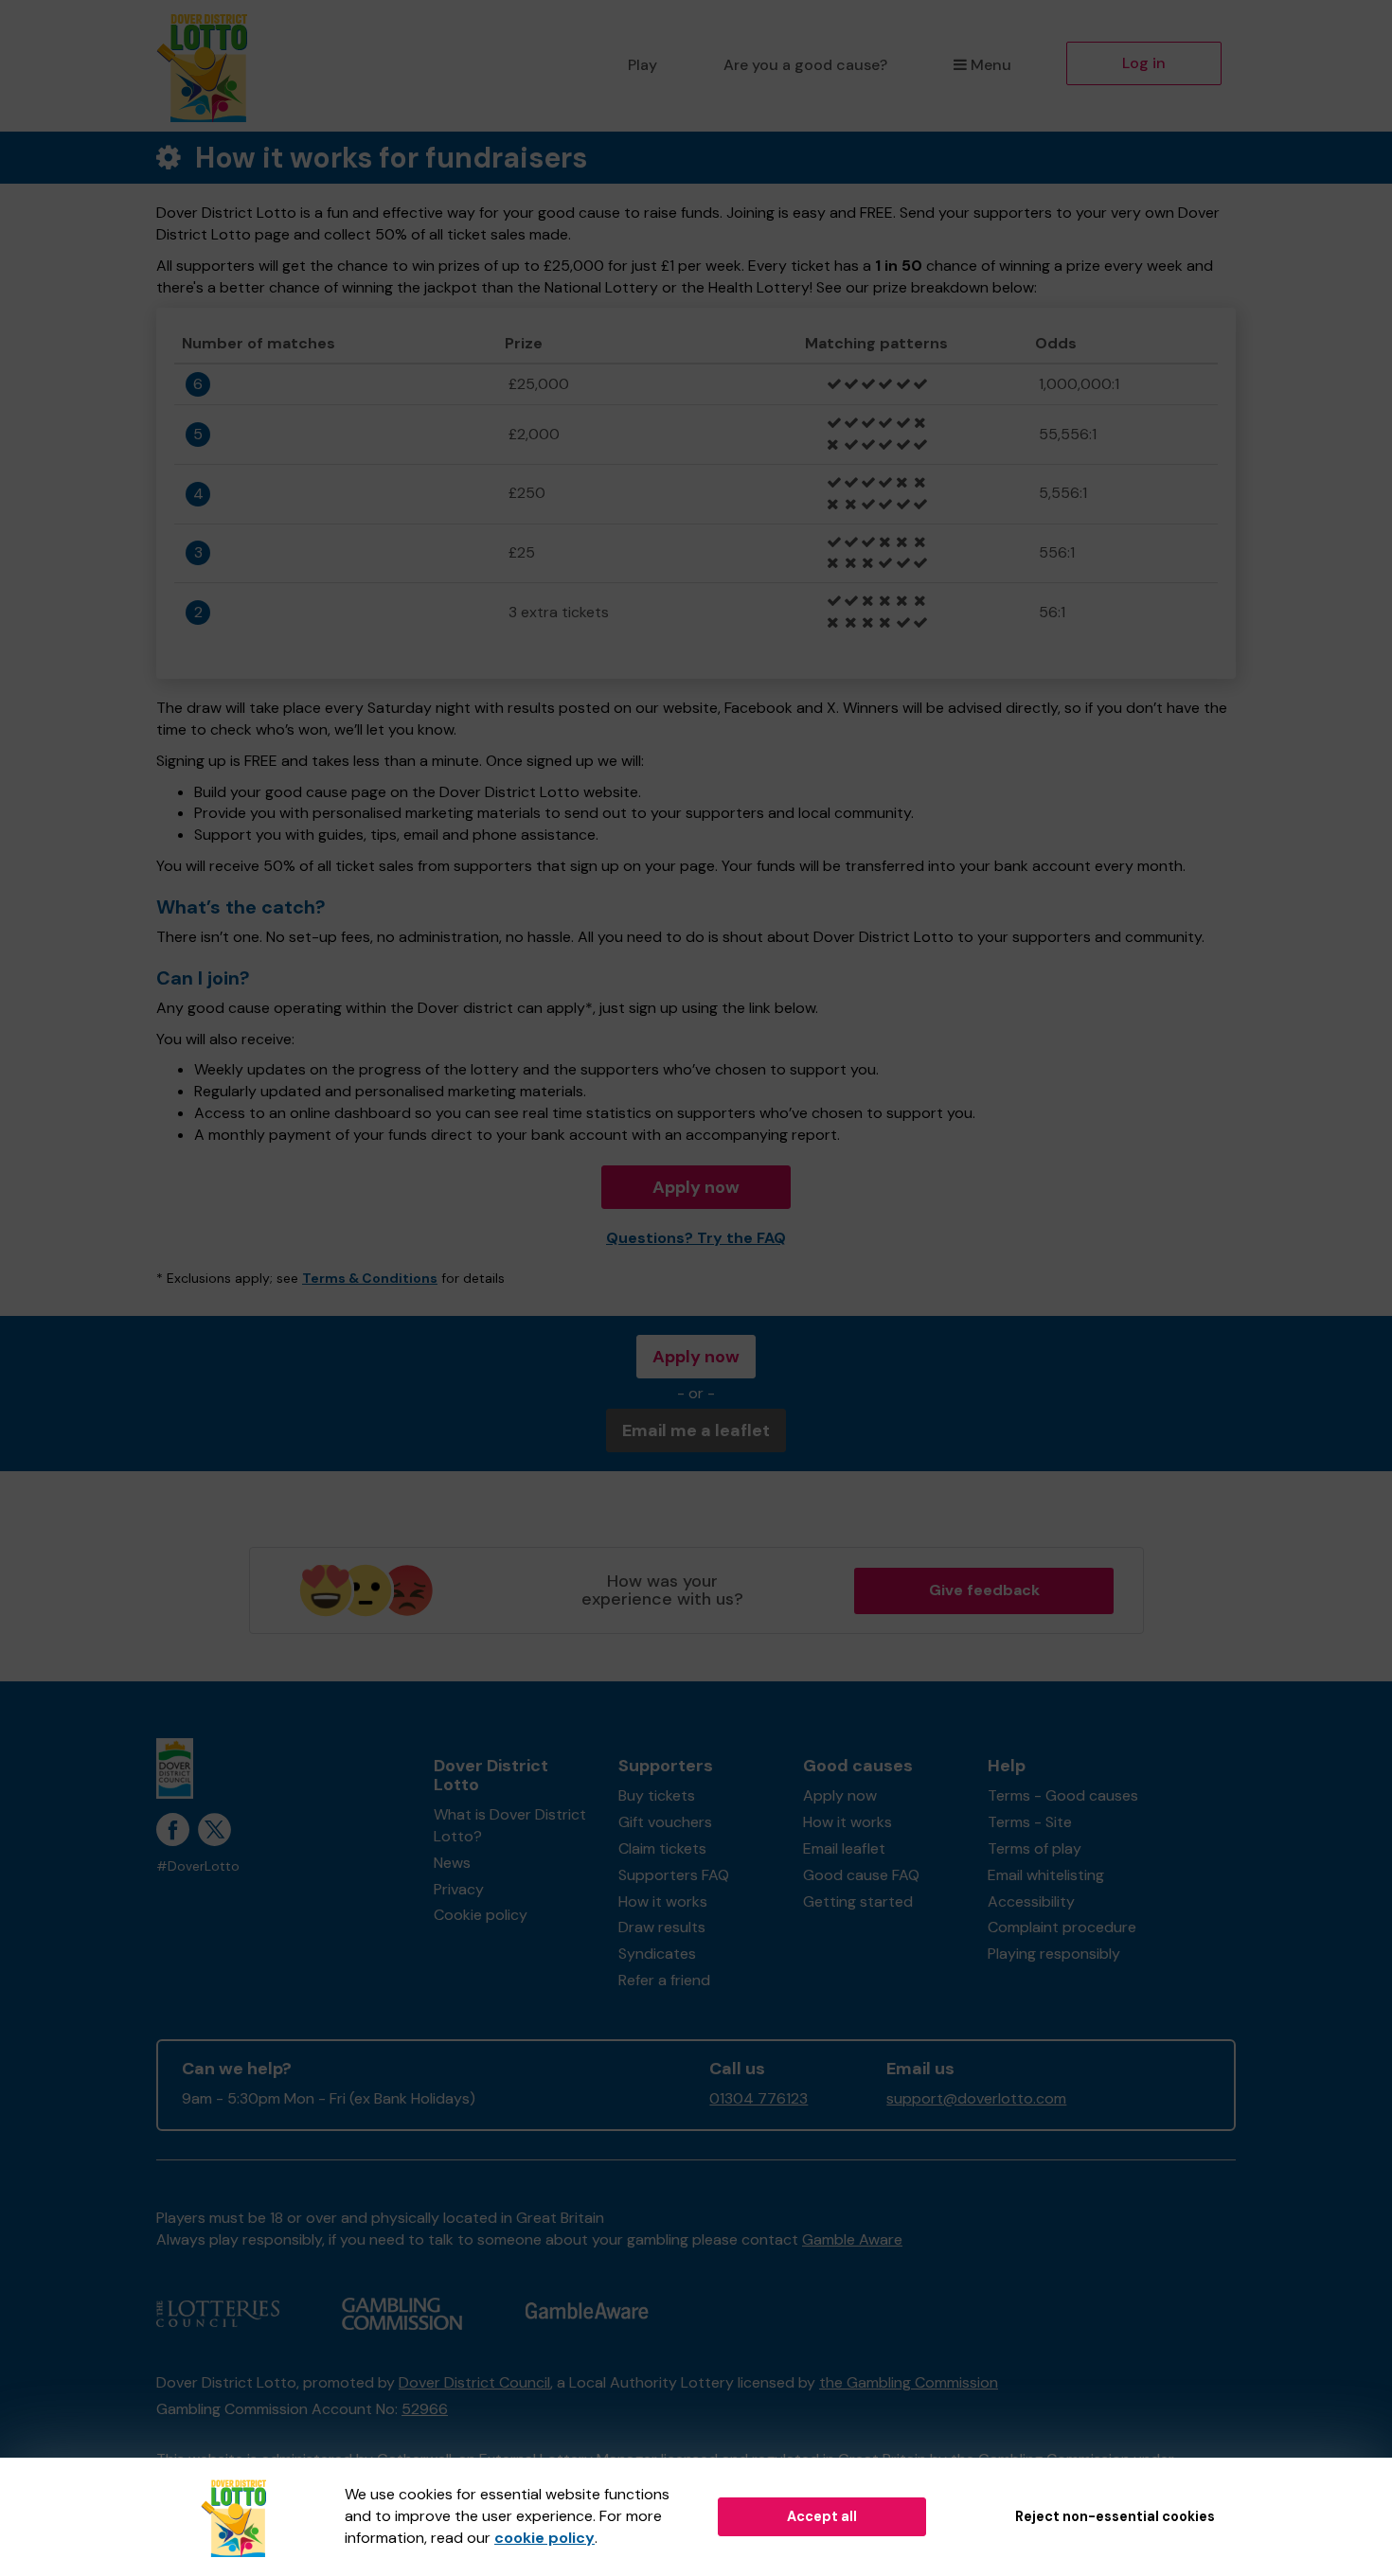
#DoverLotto (198, 1866)
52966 (425, 2409)
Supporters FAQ (674, 1875)
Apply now (696, 1187)
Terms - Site (1030, 1822)
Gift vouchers (665, 1822)
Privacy (459, 1889)
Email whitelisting (1046, 1875)
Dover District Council (474, 2382)
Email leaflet (844, 1848)
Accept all (822, 2516)
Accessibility (1031, 1901)
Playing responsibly (1054, 1954)
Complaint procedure (1062, 1927)
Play (642, 65)
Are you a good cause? (805, 65)
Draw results (662, 1927)
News (452, 1863)
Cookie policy (481, 1915)
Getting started (858, 1901)
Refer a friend (664, 1980)
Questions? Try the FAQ (696, 1238)
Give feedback (984, 1590)
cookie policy (544, 2538)
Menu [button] (991, 65)
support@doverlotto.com (976, 2098)
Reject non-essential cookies (1115, 2516)
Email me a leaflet (696, 1430)
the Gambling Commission (909, 2382)
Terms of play (1035, 1848)
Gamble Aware (852, 2239)
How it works (663, 1901)
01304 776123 (758, 2098)
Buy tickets (657, 1795)
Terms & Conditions (370, 1278)
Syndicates (657, 1954)
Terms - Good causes (1063, 1795)
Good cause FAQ (861, 1875)
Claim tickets (662, 1848)
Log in (1144, 63)
